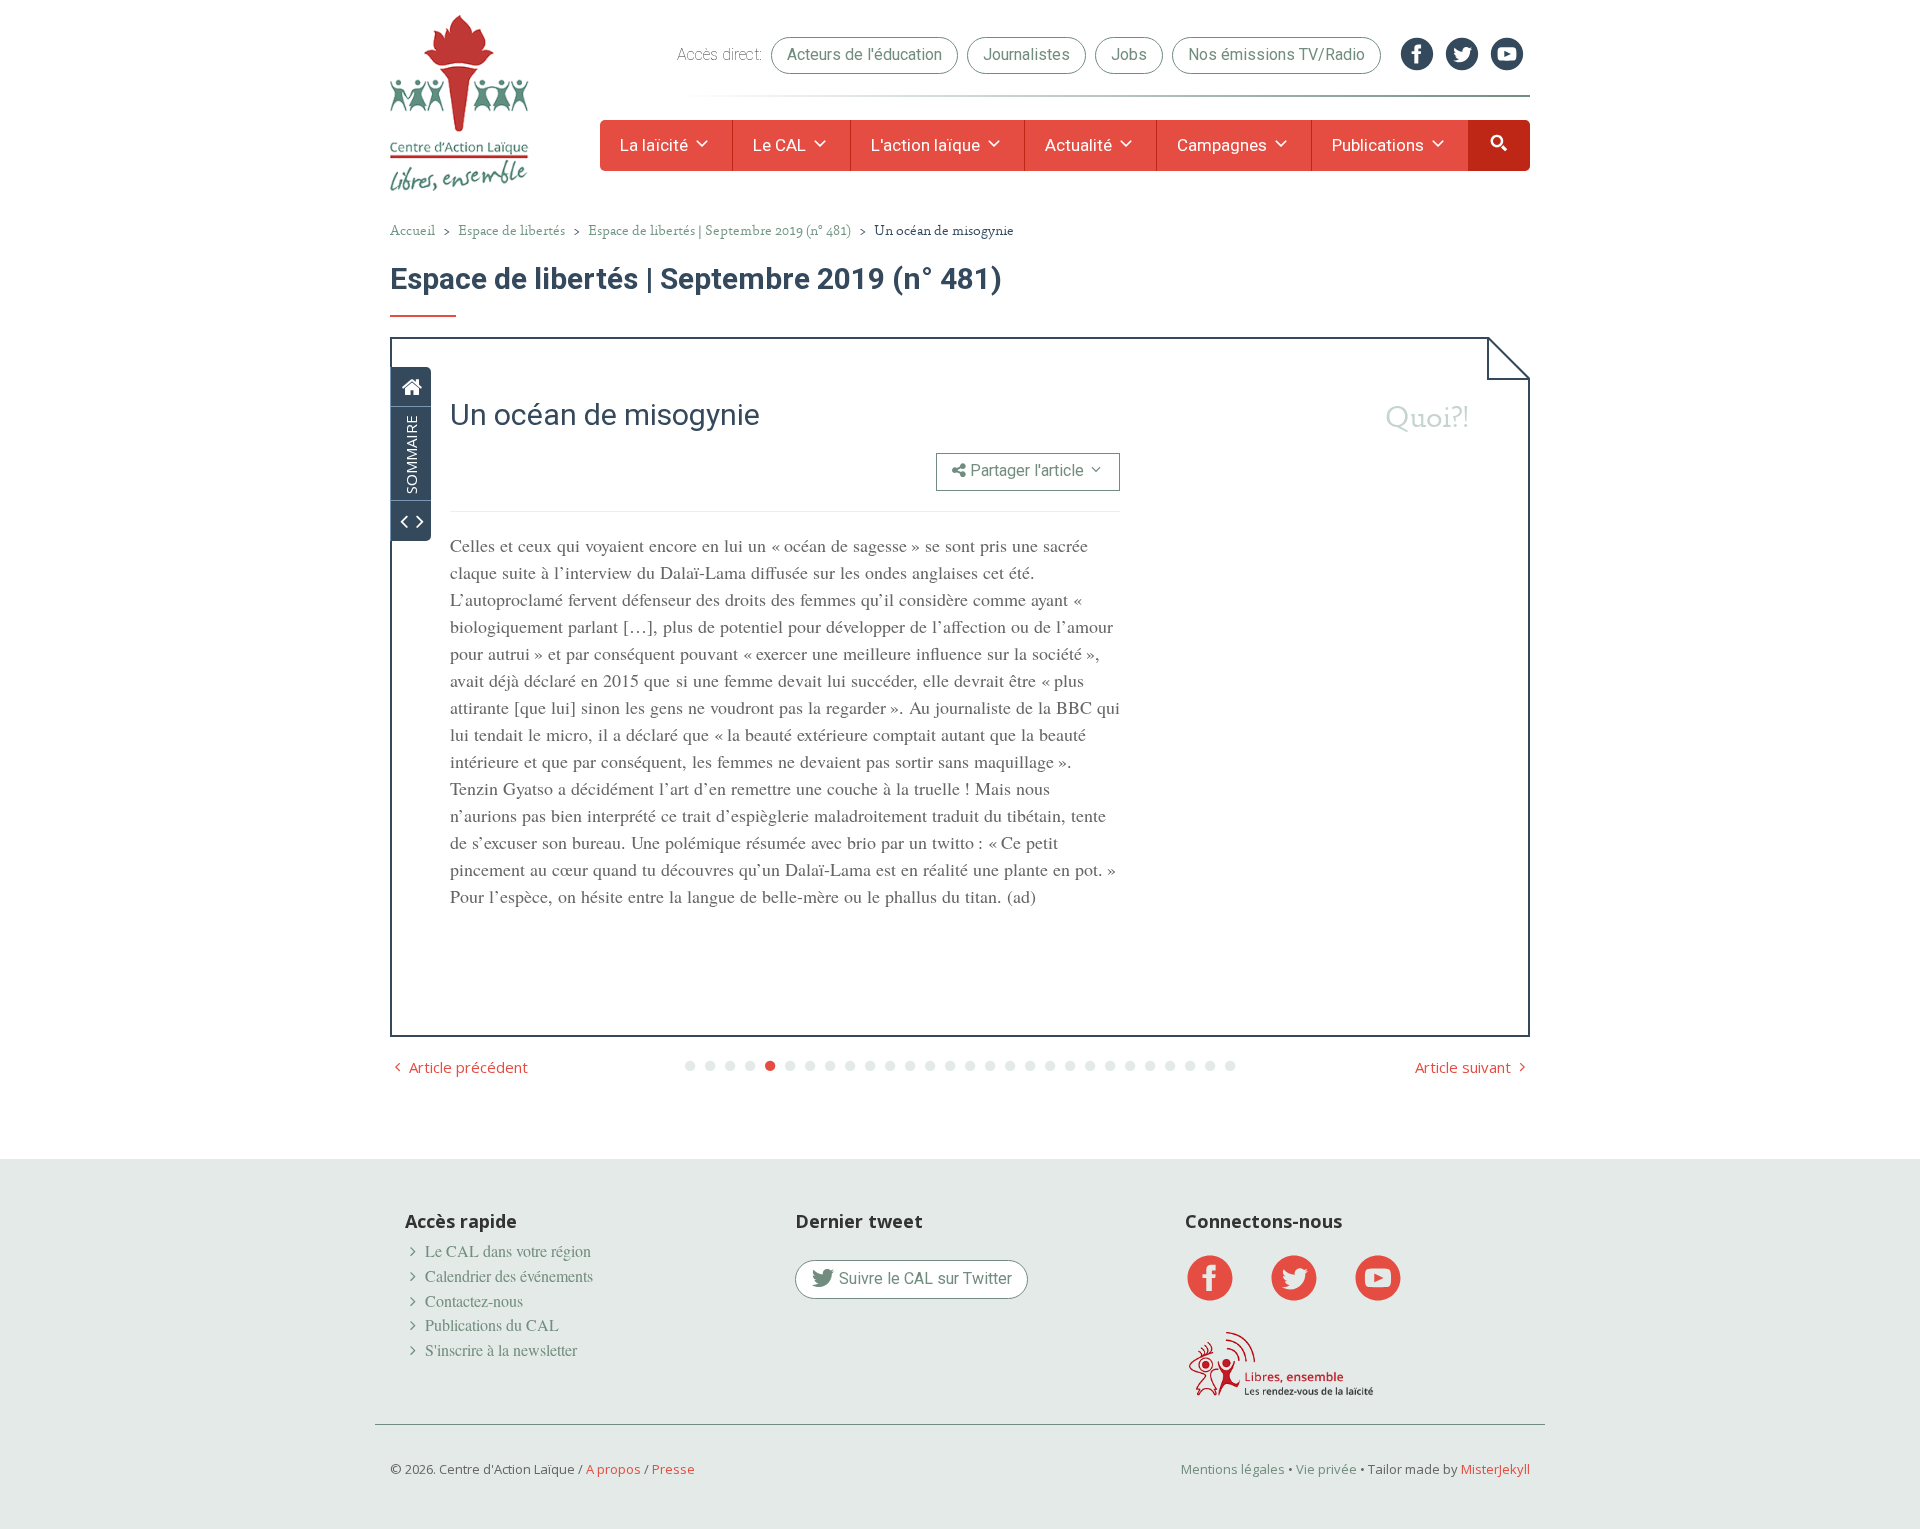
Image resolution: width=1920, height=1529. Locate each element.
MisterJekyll (1495, 1469)
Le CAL (781, 145)
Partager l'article (1027, 470)
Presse (673, 1469)
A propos (613, 1469)
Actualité (1080, 145)
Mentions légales (1233, 1469)
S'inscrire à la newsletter (501, 1349)
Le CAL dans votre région (508, 1250)
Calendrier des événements (509, 1275)
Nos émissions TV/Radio (1276, 54)
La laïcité (656, 145)
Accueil (412, 230)
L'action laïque (927, 145)
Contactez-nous (474, 1300)
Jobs (1129, 54)
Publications (1380, 145)
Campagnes (1224, 145)
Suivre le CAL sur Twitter (923, 1278)
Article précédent (466, 1067)
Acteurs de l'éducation (864, 54)
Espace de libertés (511, 230)
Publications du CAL (492, 1324)
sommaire (411, 453)
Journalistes (1026, 54)
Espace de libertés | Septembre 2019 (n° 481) (719, 230)
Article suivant (1465, 1067)
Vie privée (1326, 1469)
